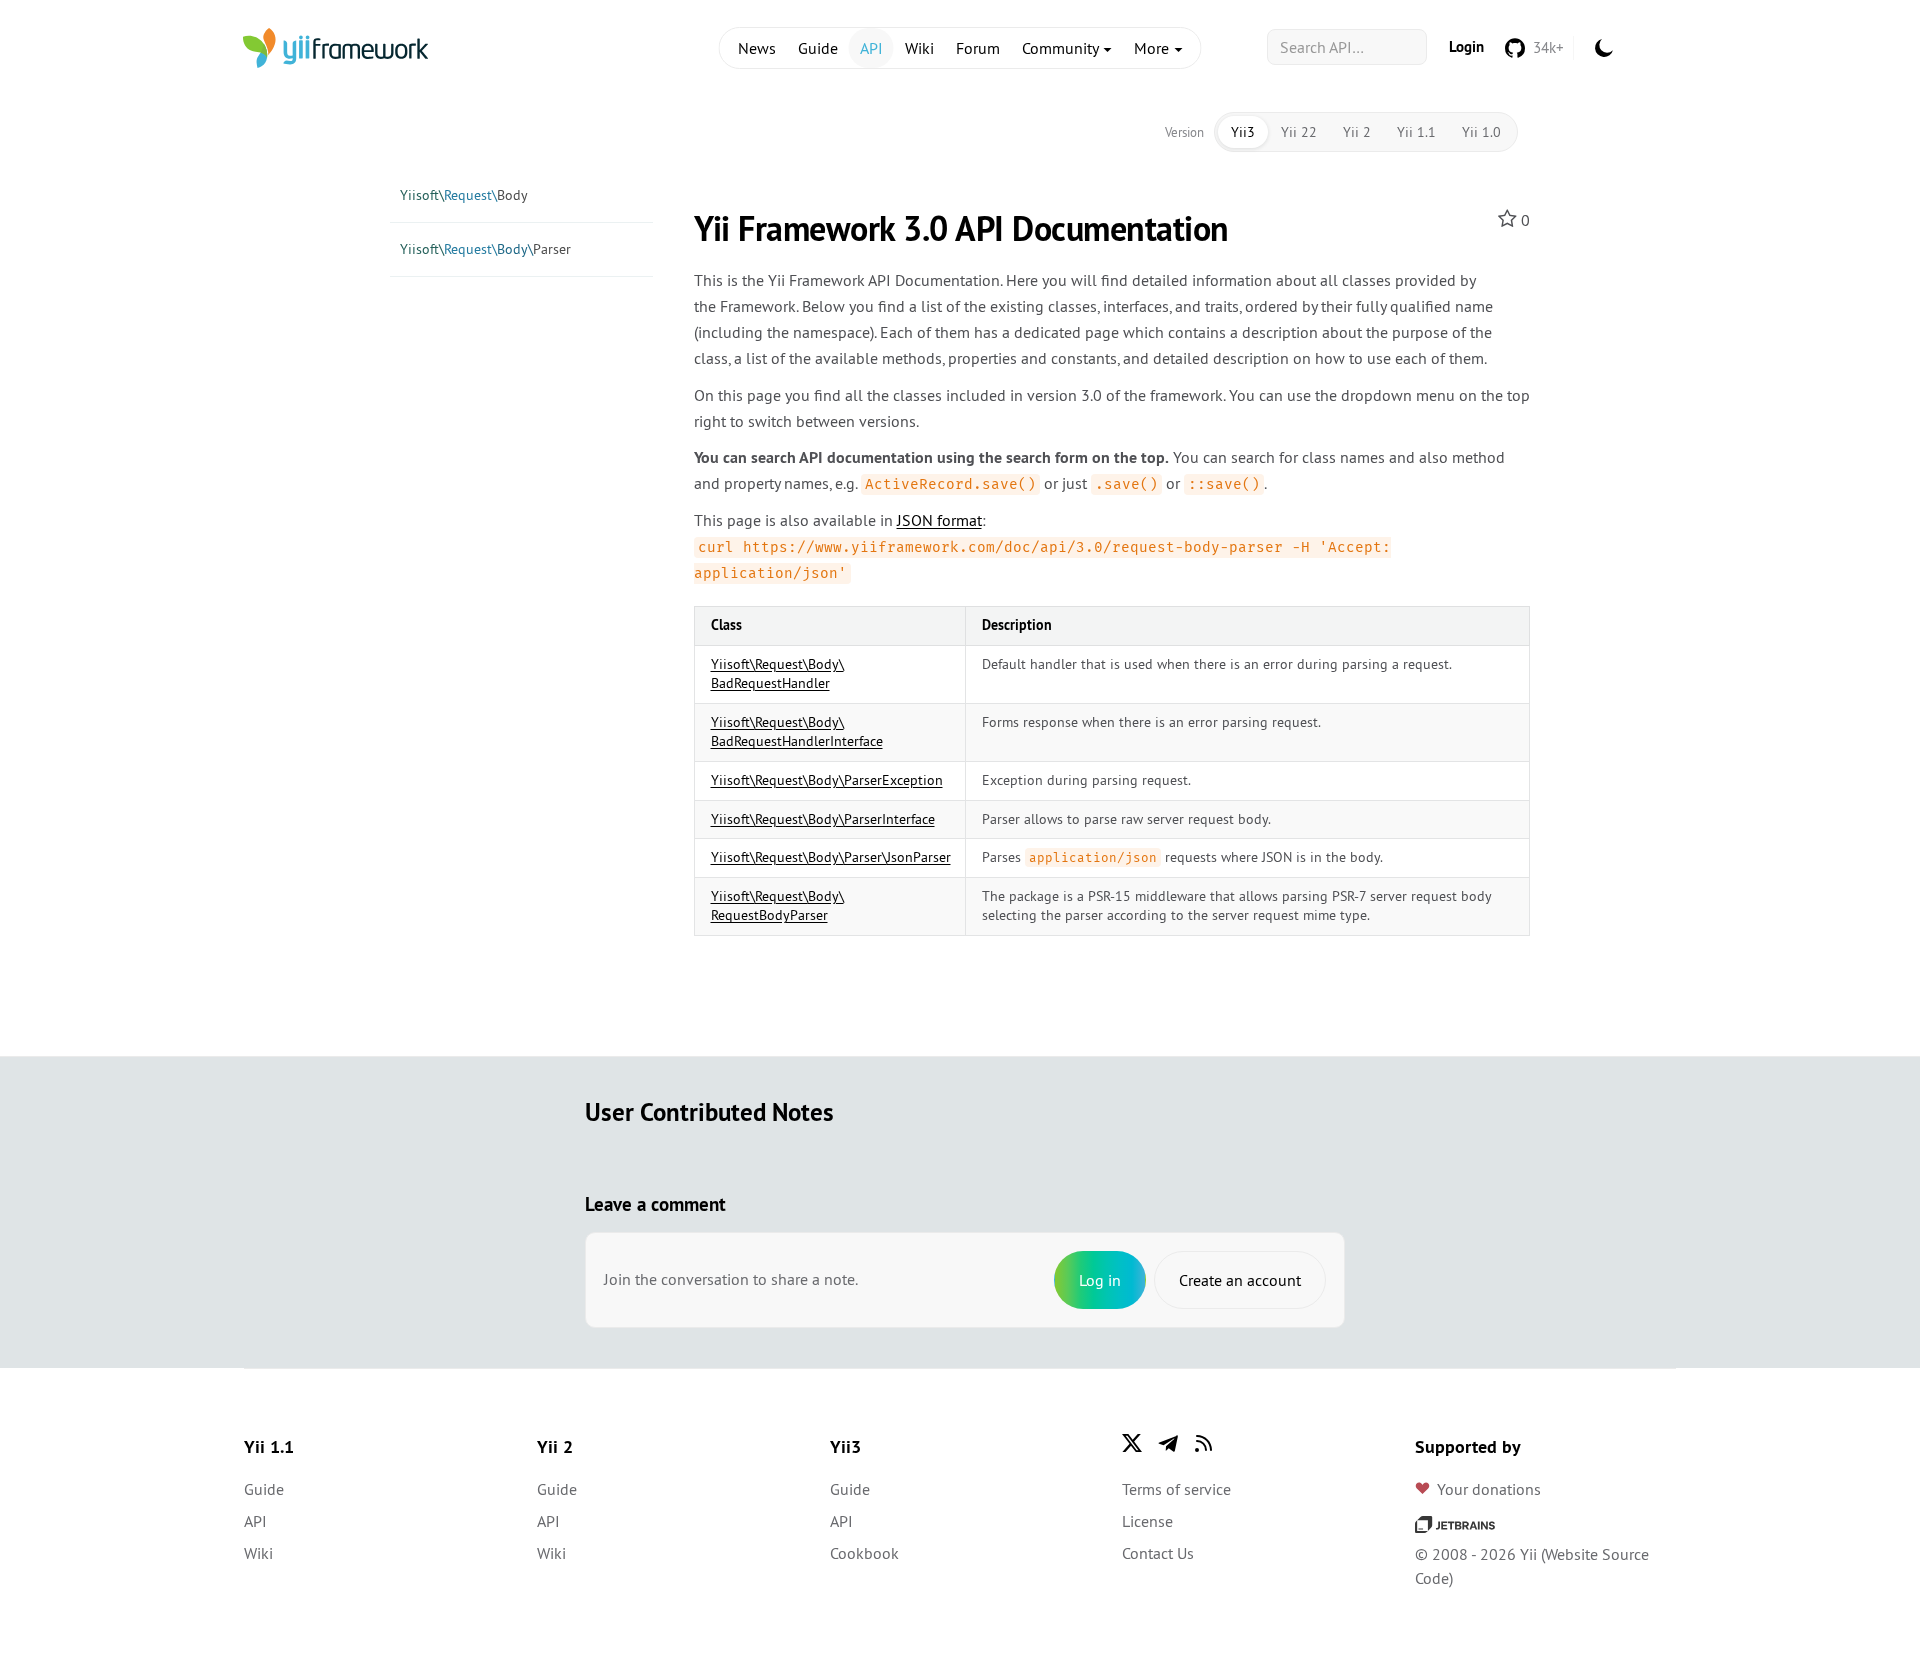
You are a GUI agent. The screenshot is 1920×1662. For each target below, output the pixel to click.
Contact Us (1158, 1553)
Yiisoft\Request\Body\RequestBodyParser (777, 906)
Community (1062, 48)
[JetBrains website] (1455, 1522)
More (1153, 48)
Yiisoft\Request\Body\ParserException (827, 780)
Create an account (1240, 1280)
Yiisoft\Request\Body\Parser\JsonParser (831, 857)
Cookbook (864, 1553)
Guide (818, 48)
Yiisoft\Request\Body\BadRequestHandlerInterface (797, 732)
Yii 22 (1299, 132)
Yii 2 (1357, 132)
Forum (978, 48)
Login (1466, 46)
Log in (1100, 1280)
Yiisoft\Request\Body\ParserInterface (823, 819)
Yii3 (1243, 132)
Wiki (919, 48)
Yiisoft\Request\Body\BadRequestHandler (777, 674)
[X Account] (1132, 1443)
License (1147, 1521)
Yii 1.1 (1416, 132)
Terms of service (1176, 1489)
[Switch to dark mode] (1604, 48)
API (871, 48)
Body (464, 195)
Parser (485, 249)
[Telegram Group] (1168, 1443)
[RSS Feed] (1204, 1443)
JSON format (939, 520)
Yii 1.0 (1481, 132)
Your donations (1489, 1489)
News (757, 48)
